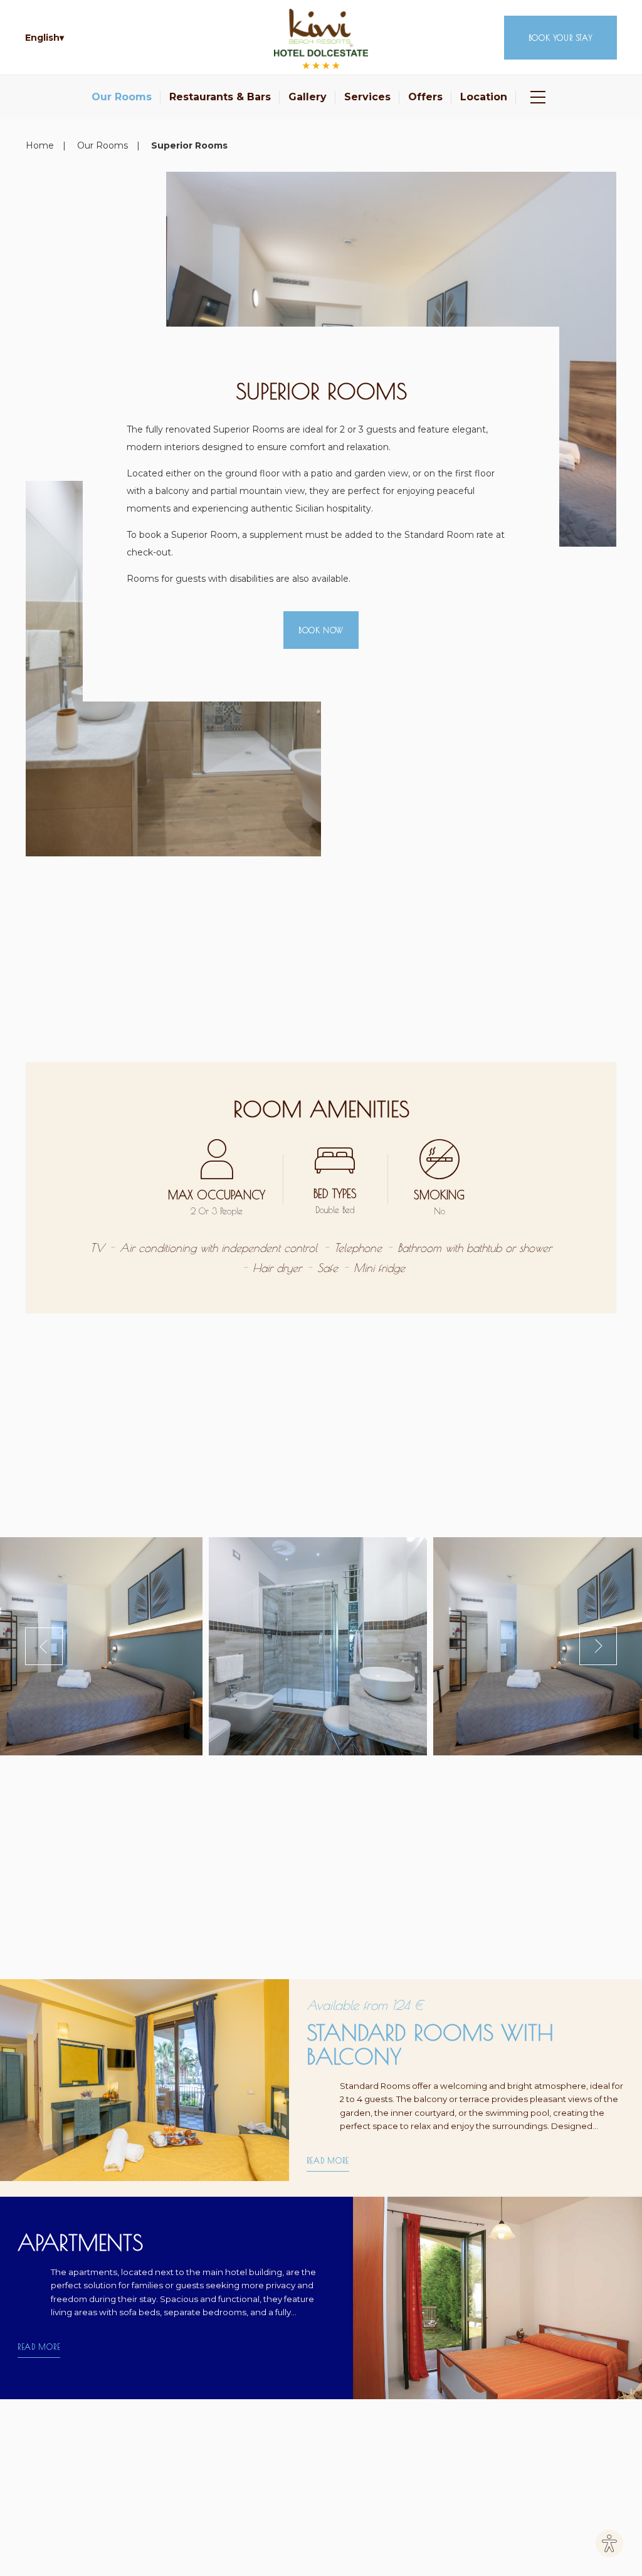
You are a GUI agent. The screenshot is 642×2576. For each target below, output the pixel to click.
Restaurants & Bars (220, 97)
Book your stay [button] (560, 38)
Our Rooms (122, 97)
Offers (425, 97)
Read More (328, 2160)
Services (367, 97)
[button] (45, 38)
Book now (321, 630)
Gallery (308, 97)
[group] (321, 1646)
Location (484, 97)
